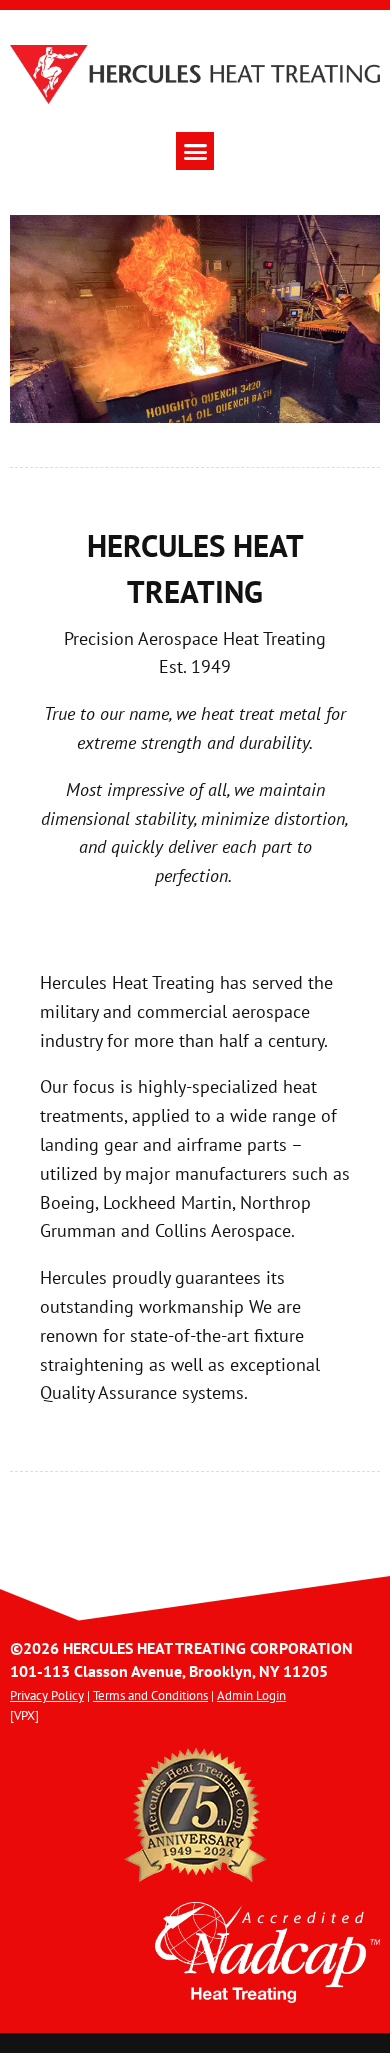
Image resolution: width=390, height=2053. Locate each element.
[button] (195, 151)
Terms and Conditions (150, 1695)
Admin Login (251, 1695)
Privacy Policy (47, 1695)
